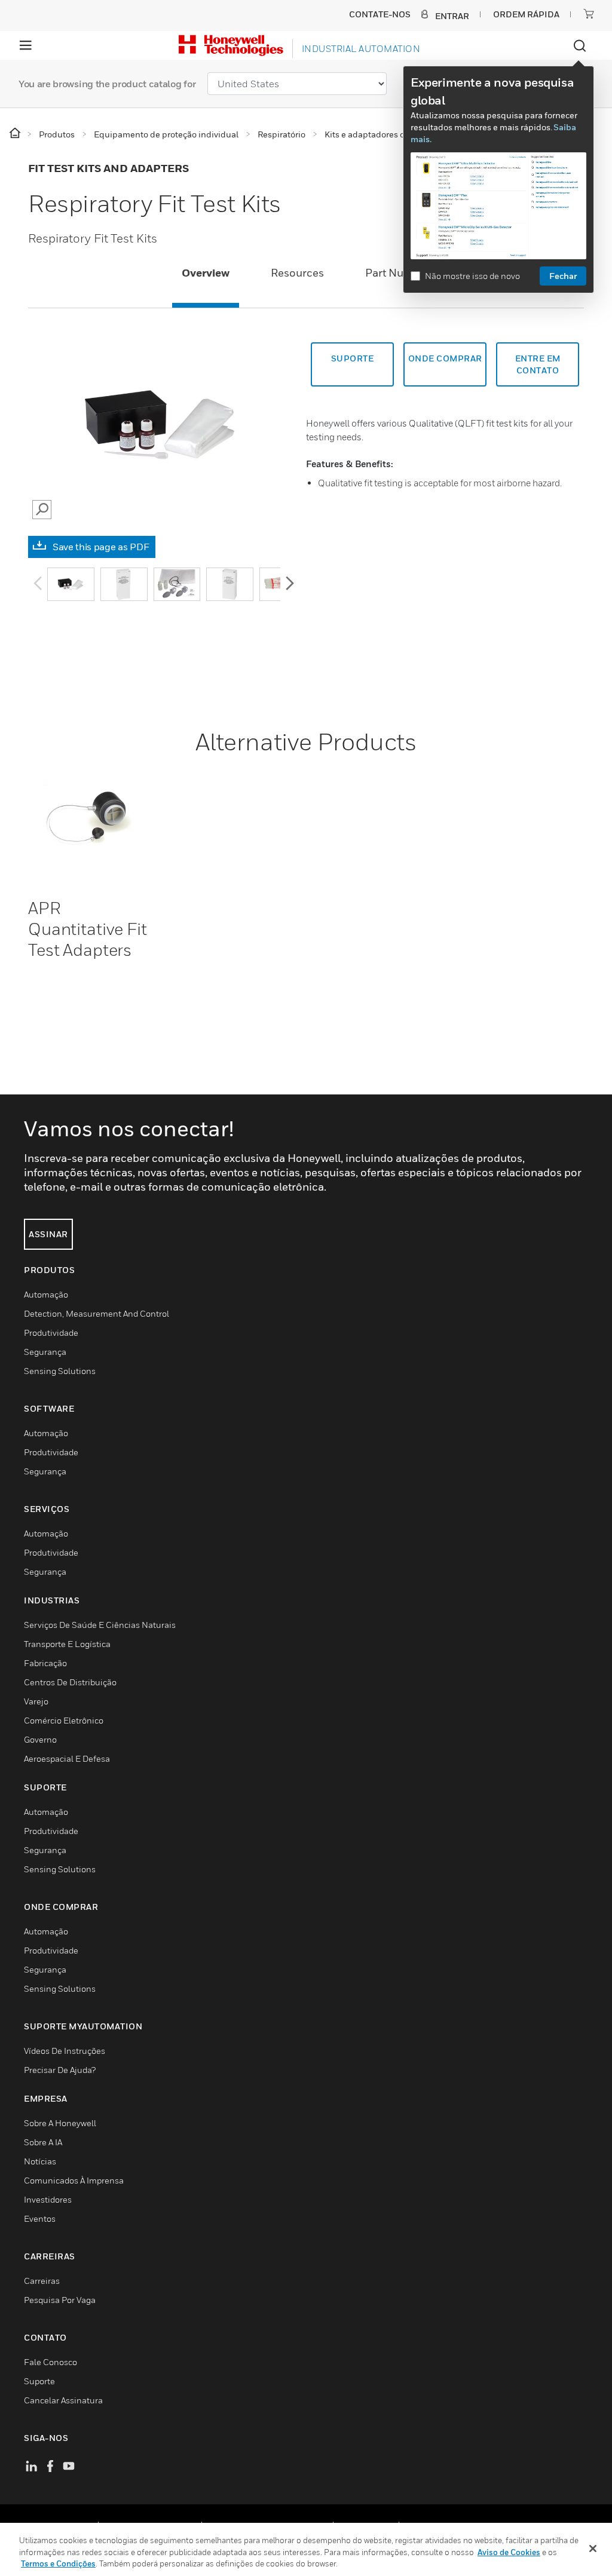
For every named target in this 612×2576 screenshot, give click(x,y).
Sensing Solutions (60, 1371)
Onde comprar (445, 358)
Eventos (40, 2218)
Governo (40, 1739)
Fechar (563, 276)
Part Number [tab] (398, 273)
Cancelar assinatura (63, 2400)
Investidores (48, 2199)
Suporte (353, 358)
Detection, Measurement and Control (97, 1313)
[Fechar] (593, 2549)
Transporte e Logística (67, 1644)
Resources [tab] (297, 273)
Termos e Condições (58, 2563)
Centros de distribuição (70, 1682)
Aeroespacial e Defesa (67, 1758)
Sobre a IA (43, 2142)
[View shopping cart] (589, 14)
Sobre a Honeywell (60, 2123)
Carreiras (42, 2281)
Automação (46, 1294)
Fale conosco (51, 2362)
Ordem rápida (526, 14)
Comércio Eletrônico (64, 1720)
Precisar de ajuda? (60, 2070)
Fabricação (45, 1663)
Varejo (36, 1701)
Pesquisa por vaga (60, 2300)
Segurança (45, 1352)
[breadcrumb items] (16, 134)
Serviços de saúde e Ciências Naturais (100, 1625)
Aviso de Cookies (509, 2552)
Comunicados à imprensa (74, 2180)
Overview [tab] (206, 273)
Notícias (40, 2161)
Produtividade (51, 1333)
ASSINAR (48, 1234)
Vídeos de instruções (65, 2051)
